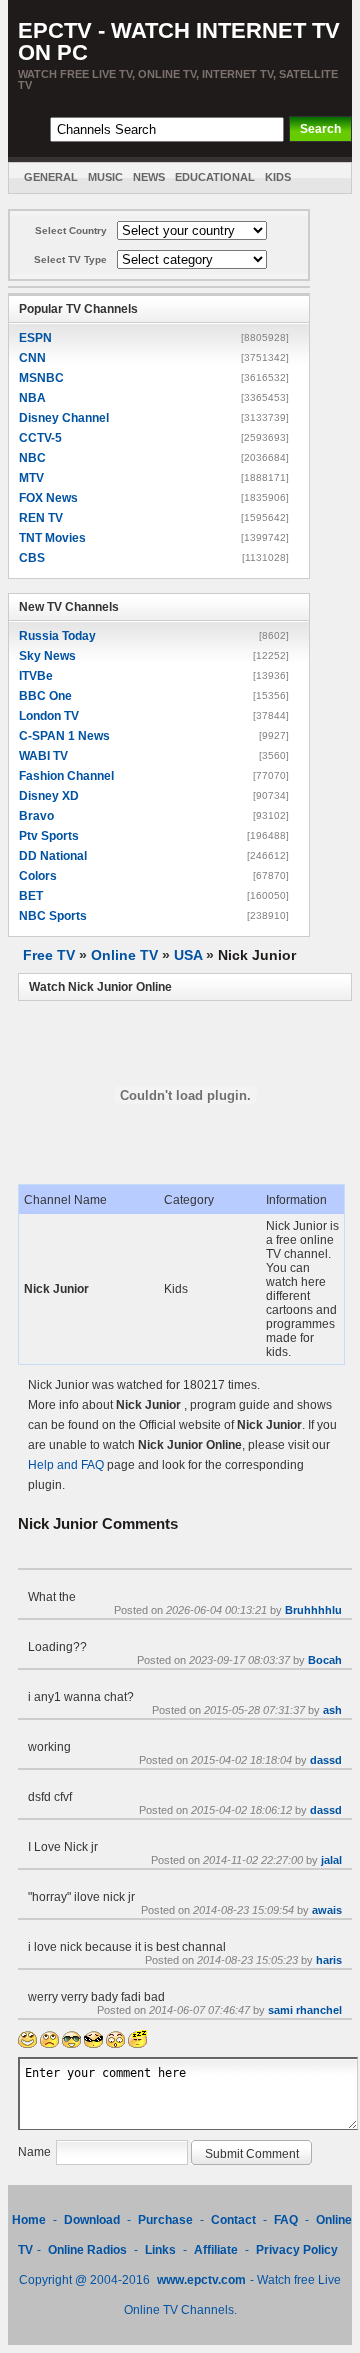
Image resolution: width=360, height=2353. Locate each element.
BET (31, 896)
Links (160, 2250)
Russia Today (57, 636)
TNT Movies (52, 538)
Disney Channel (64, 418)
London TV (49, 716)
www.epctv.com (201, 2280)
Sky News (47, 656)
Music (105, 177)
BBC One (45, 696)
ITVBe (36, 676)
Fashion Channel (66, 776)
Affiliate (216, 2250)
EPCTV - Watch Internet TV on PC (179, 41)
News (149, 177)
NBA (32, 398)
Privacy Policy (297, 2250)
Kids (278, 177)
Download (93, 2220)
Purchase (165, 2220)
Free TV (49, 955)
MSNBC (41, 378)
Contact (233, 2220)
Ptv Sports (49, 836)
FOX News (48, 498)
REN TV (41, 518)
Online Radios (87, 2250)
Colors (38, 876)
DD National (53, 856)
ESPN (35, 338)
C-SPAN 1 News (64, 736)
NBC (32, 458)
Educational (215, 177)
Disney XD (49, 796)
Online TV (124, 955)
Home (29, 2220)
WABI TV (43, 756)
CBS (32, 558)
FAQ (286, 2220)
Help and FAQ (66, 1465)
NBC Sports (53, 916)
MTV (31, 478)
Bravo (36, 816)
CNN (32, 358)
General (51, 177)
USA (188, 955)
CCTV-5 (40, 438)
